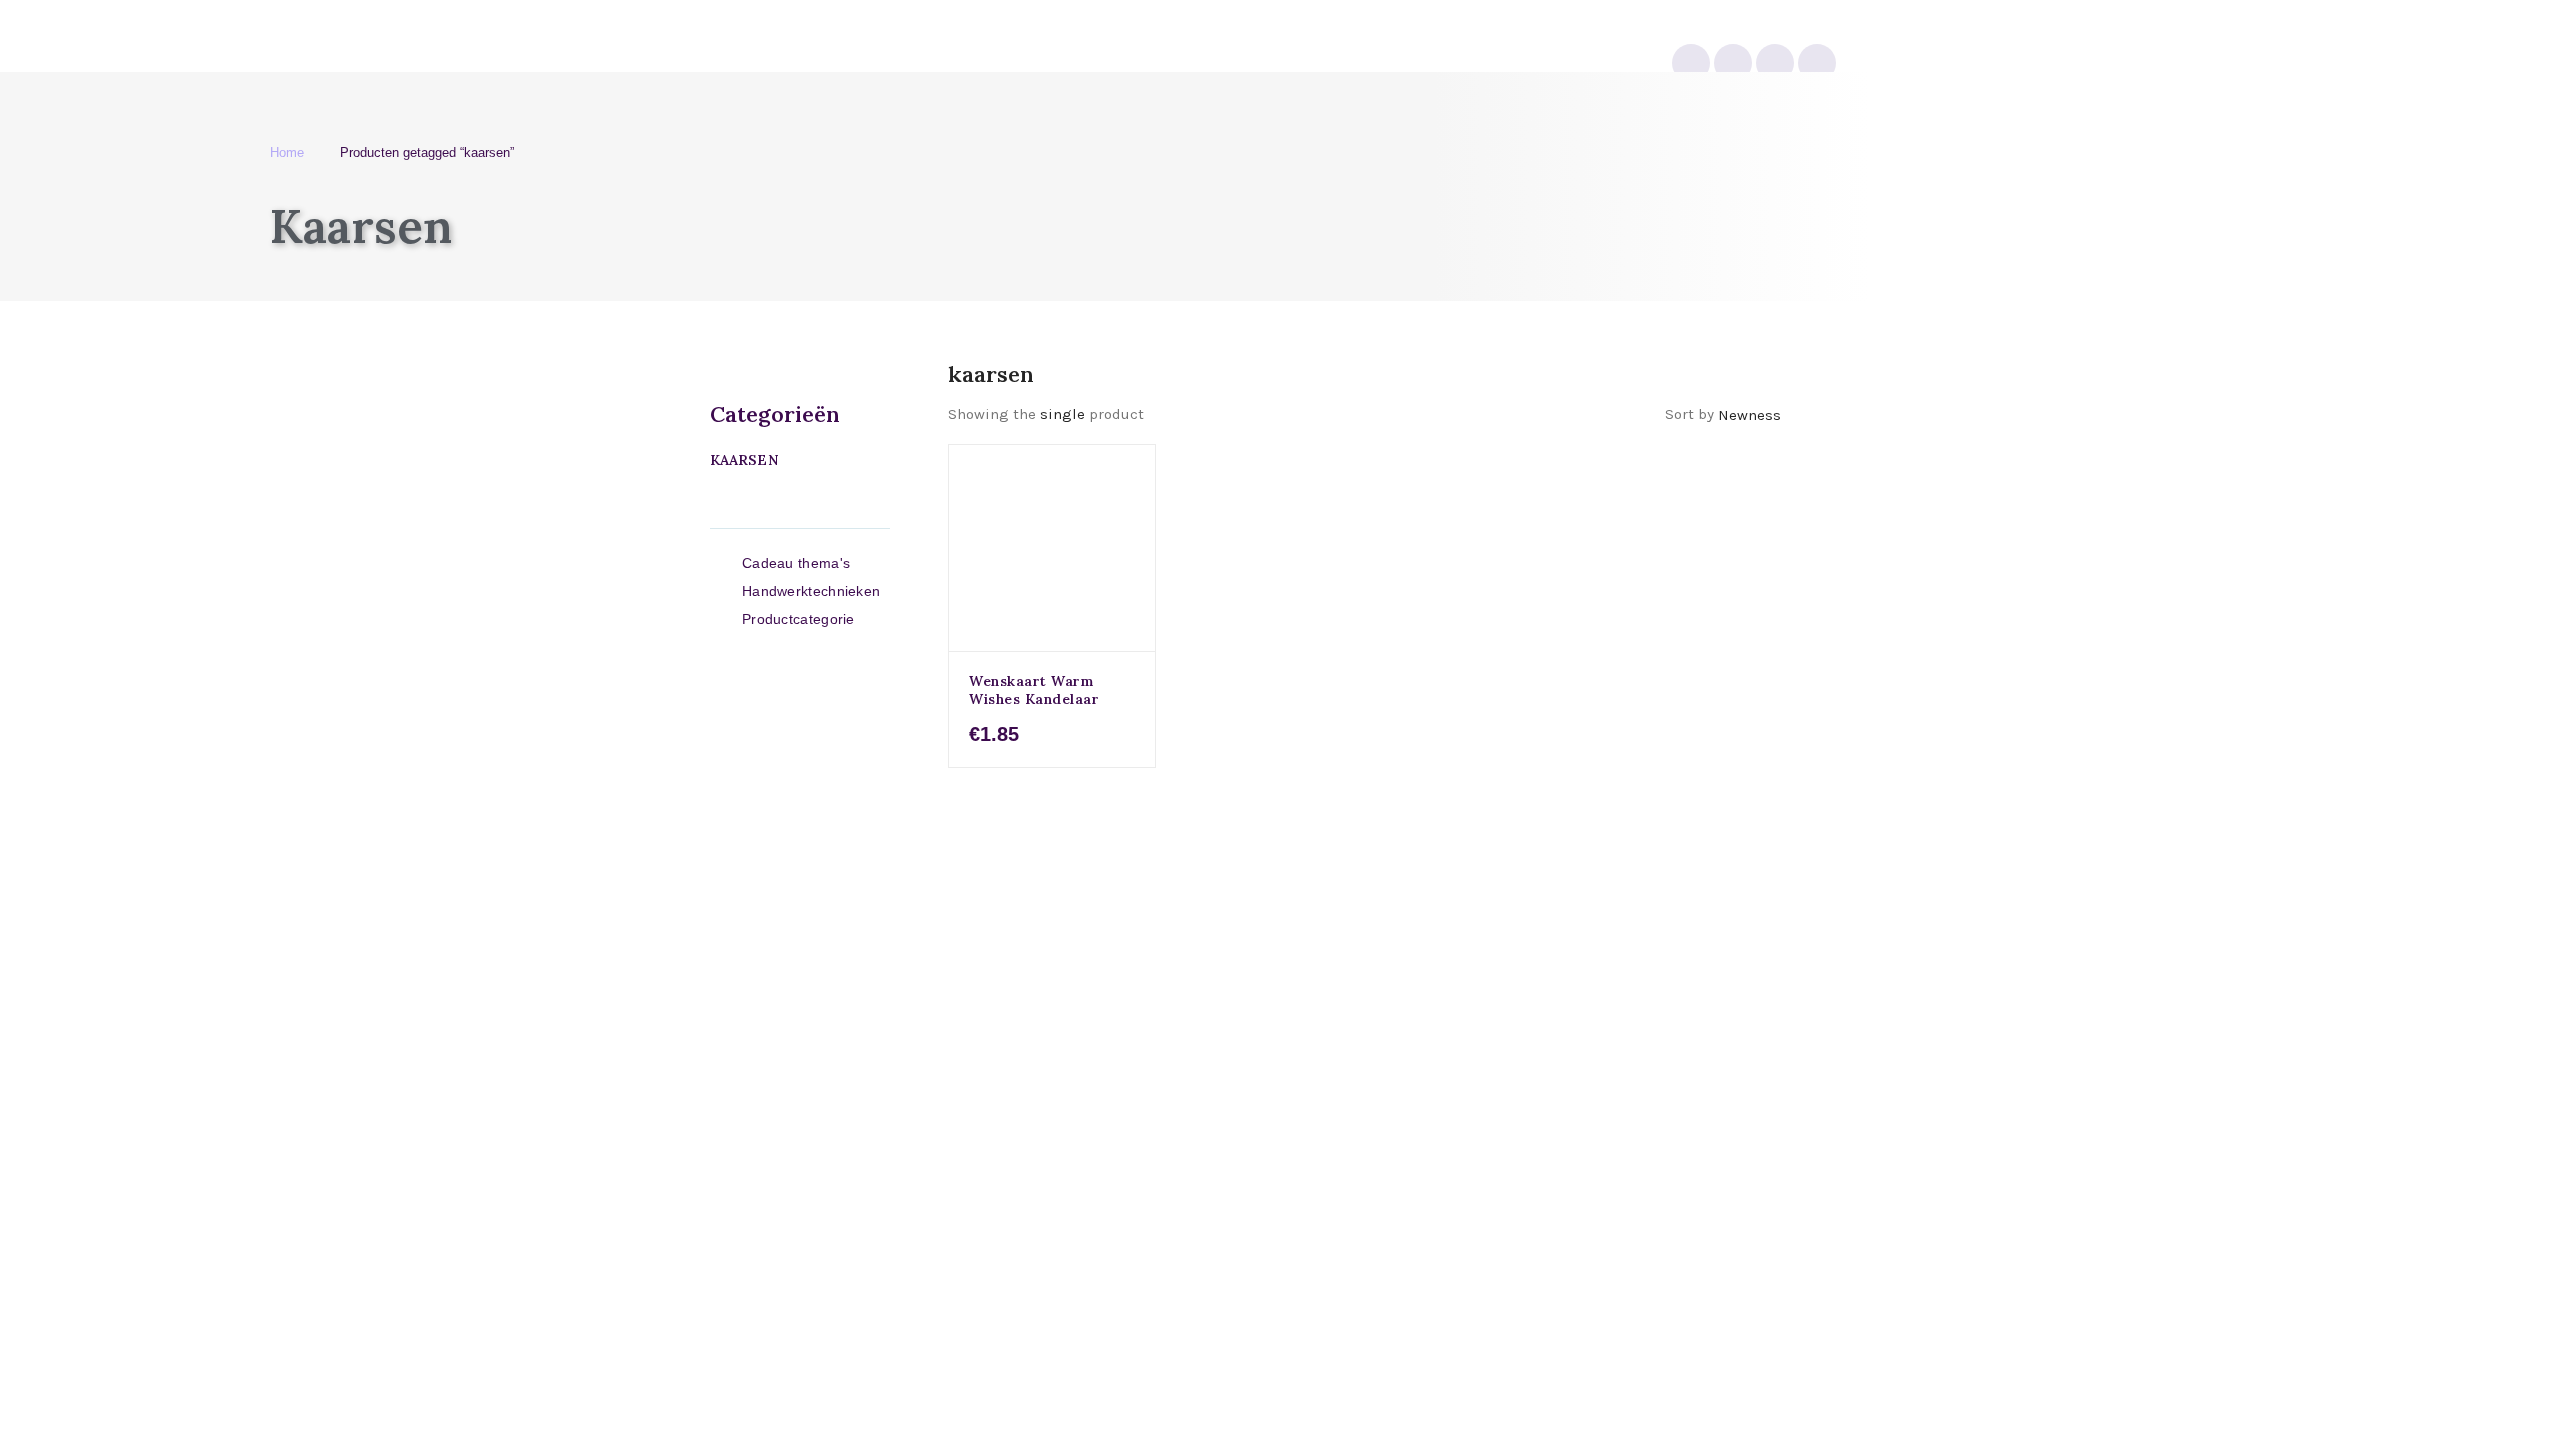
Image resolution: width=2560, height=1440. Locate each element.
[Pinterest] (1775, 63)
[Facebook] (1817, 63)
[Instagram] (1691, 63)
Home (287, 152)
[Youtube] (1733, 63)
